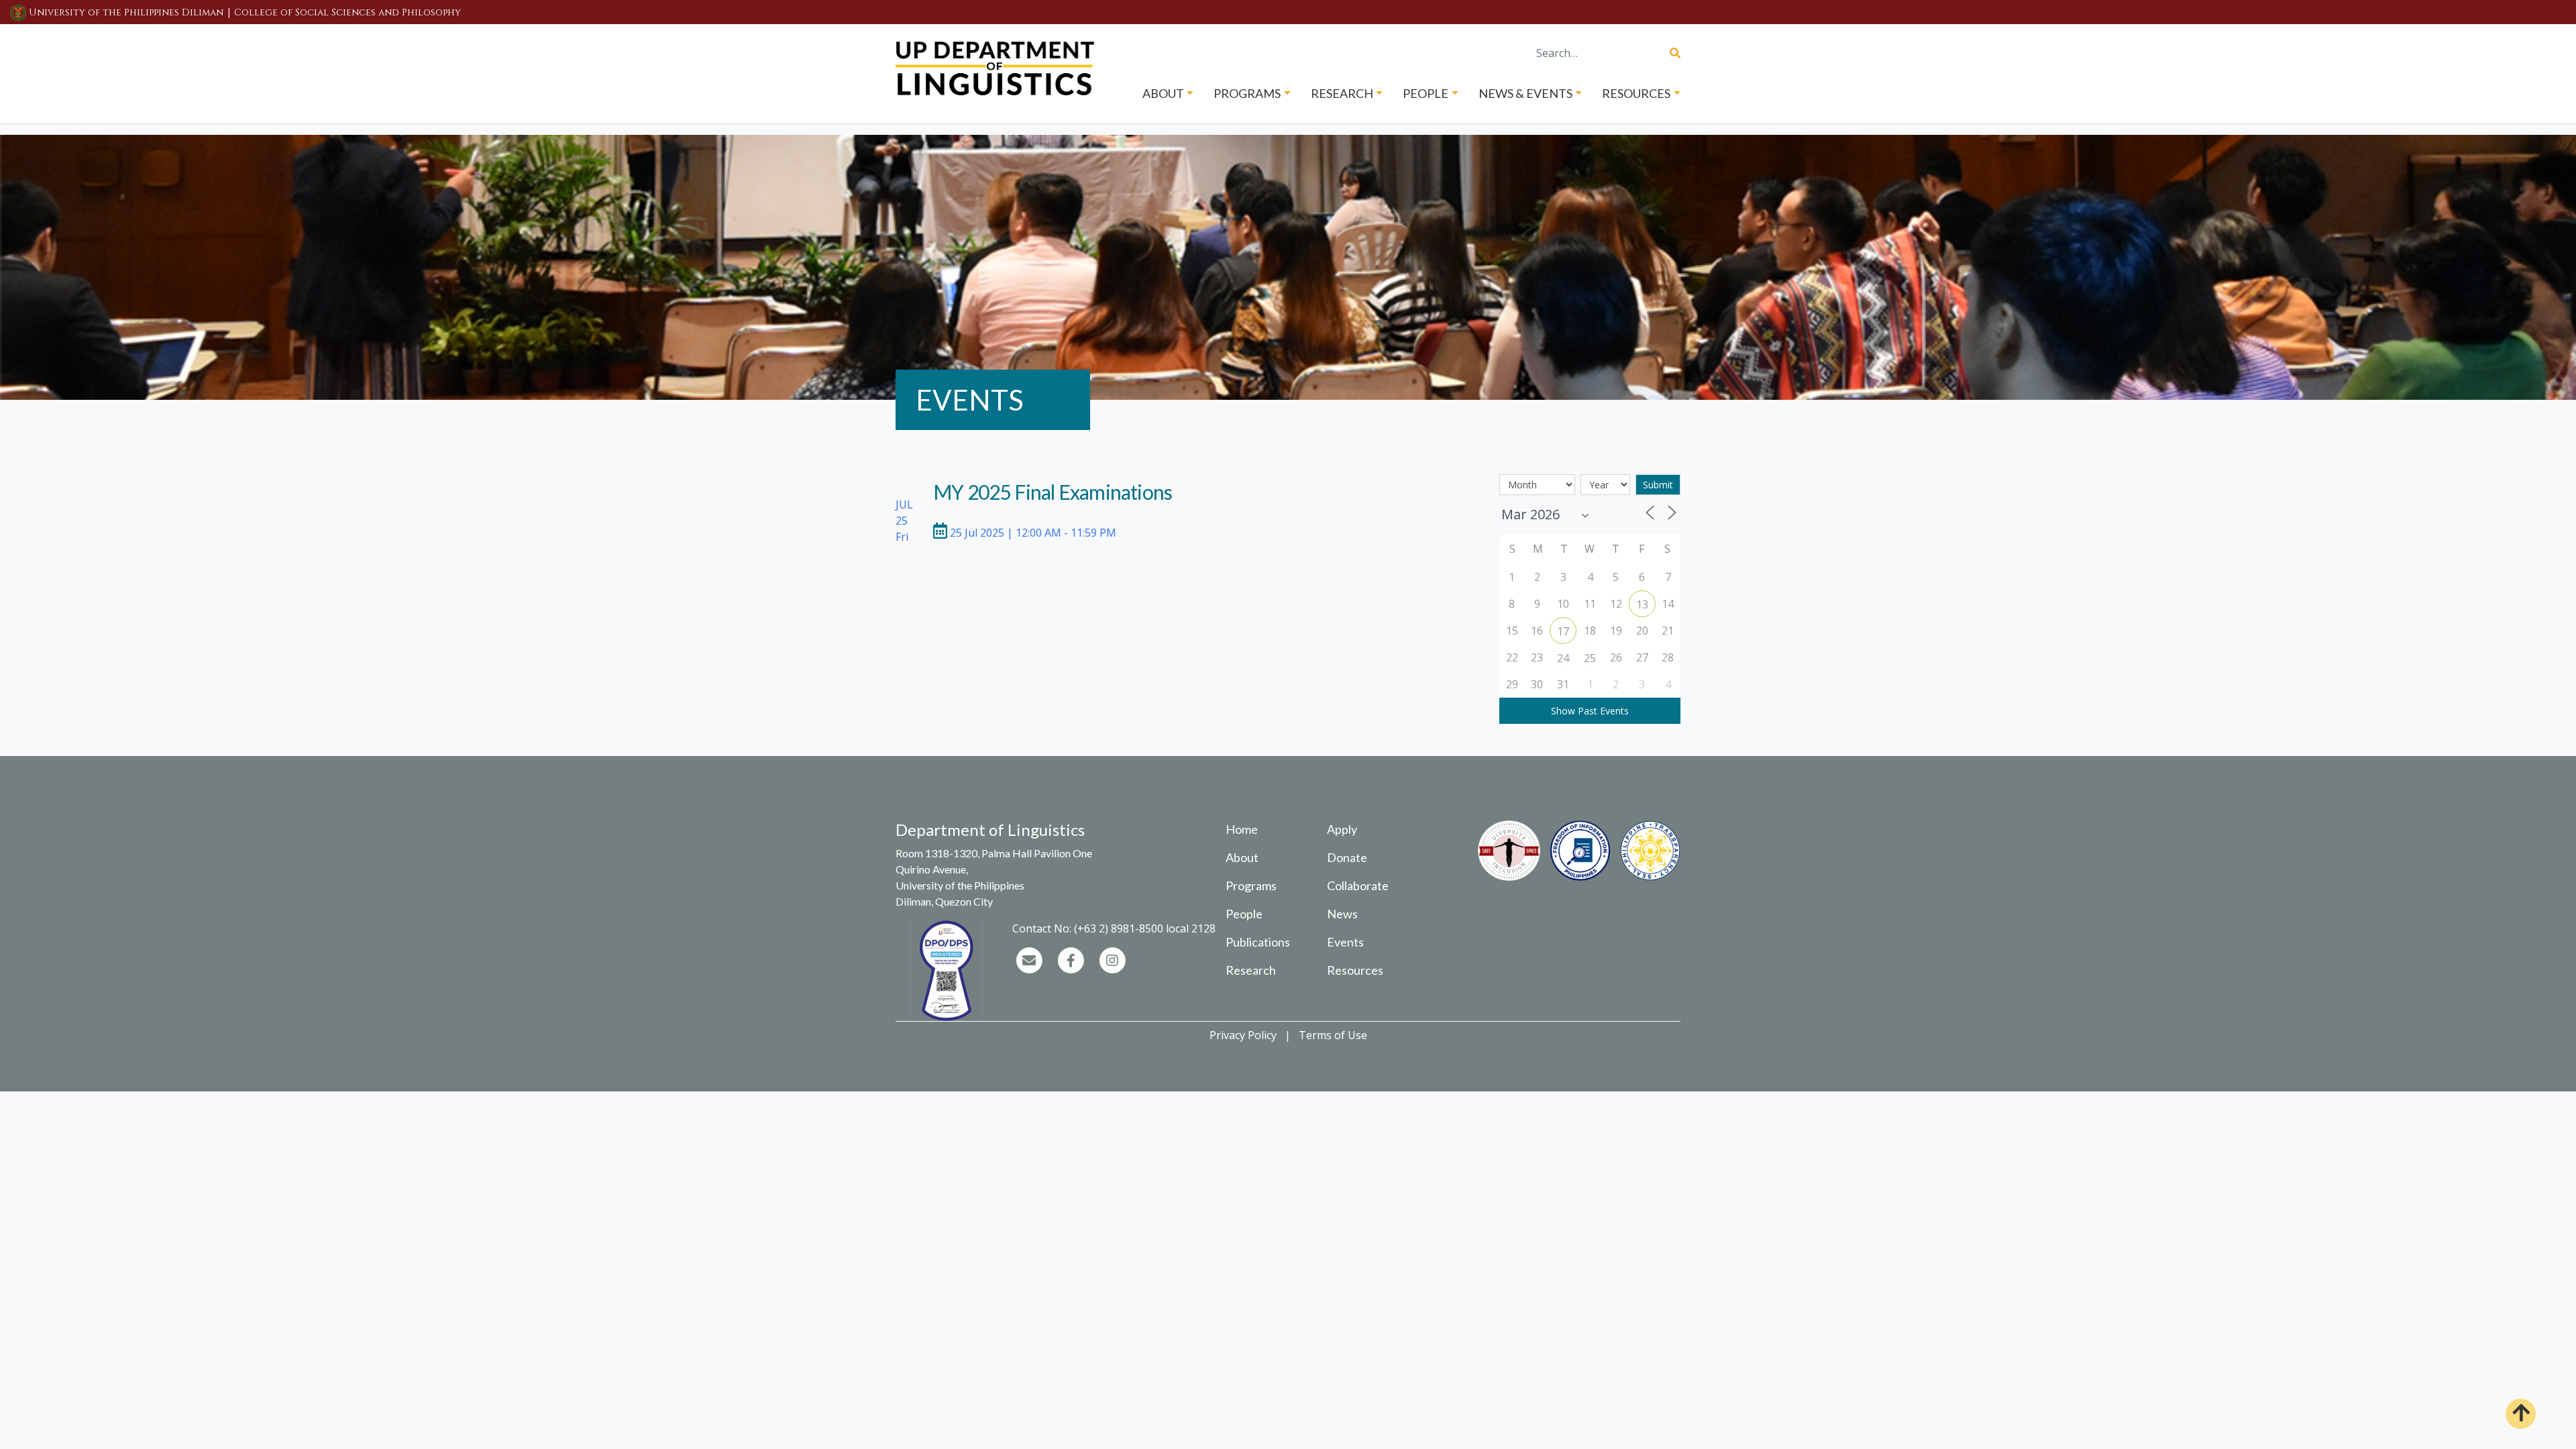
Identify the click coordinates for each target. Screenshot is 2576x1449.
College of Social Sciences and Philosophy (347, 12)
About (1242, 857)
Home (1242, 829)
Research (1251, 970)
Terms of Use (1333, 1035)
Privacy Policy (1243, 1035)
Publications (1258, 942)
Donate (1347, 857)
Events (1345, 942)
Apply (1342, 829)
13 (1642, 604)
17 (1563, 631)
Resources (1355, 970)
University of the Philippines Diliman (126, 12)
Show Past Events (1590, 711)
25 (1590, 658)
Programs (1251, 885)
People (1244, 914)
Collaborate (1358, 885)
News (1342, 914)
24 (1563, 658)
